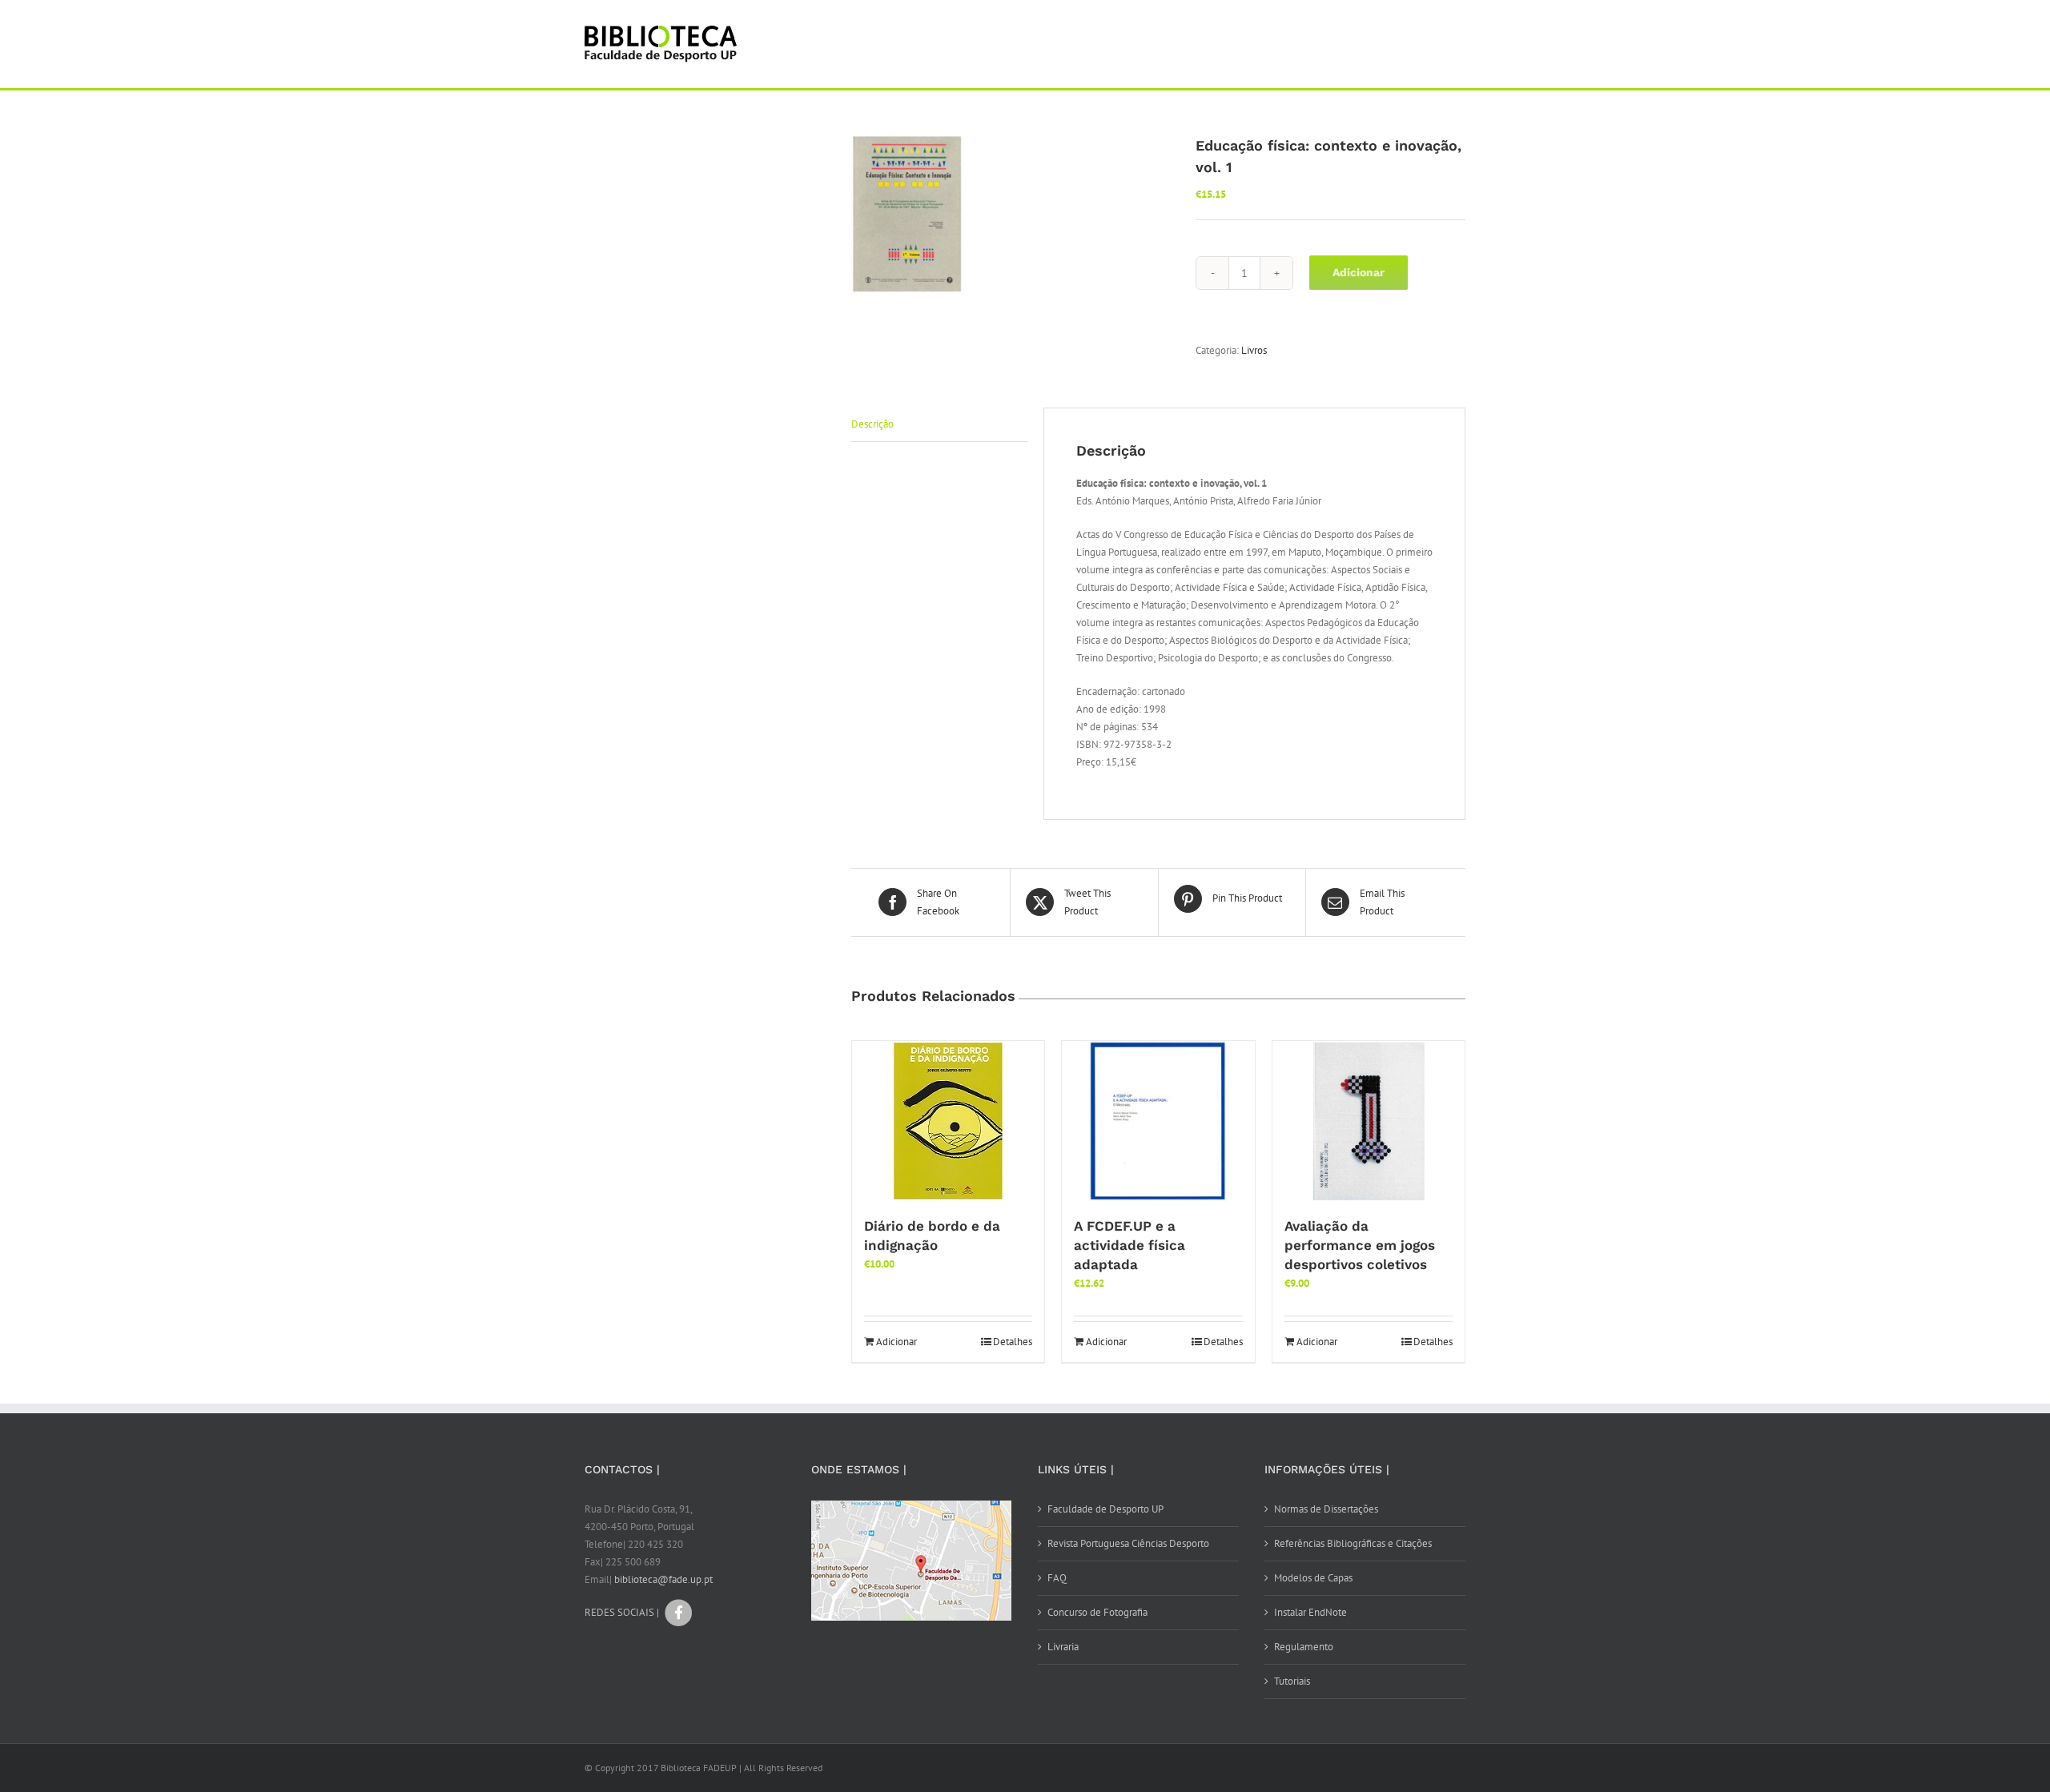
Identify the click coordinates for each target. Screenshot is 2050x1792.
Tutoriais (1292, 1681)
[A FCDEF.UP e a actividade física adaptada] (1158, 1121)
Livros (1254, 350)
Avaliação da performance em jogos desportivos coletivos (1360, 1245)
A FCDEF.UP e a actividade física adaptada (1130, 1245)
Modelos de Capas (1313, 1578)
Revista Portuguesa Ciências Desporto (1128, 1543)
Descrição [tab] (872, 424)
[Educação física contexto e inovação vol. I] (1011, 215)
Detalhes (1013, 1342)
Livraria (1063, 1647)
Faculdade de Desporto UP (1105, 1509)
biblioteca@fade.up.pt (663, 1579)
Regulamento (1304, 1647)
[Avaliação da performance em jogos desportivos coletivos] (1369, 1121)
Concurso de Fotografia (1097, 1612)
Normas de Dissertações (1326, 1509)
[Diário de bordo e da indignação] (948, 1121)
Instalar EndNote (1310, 1612)
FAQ (1057, 1578)
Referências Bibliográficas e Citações (1353, 1543)
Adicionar (1359, 272)
